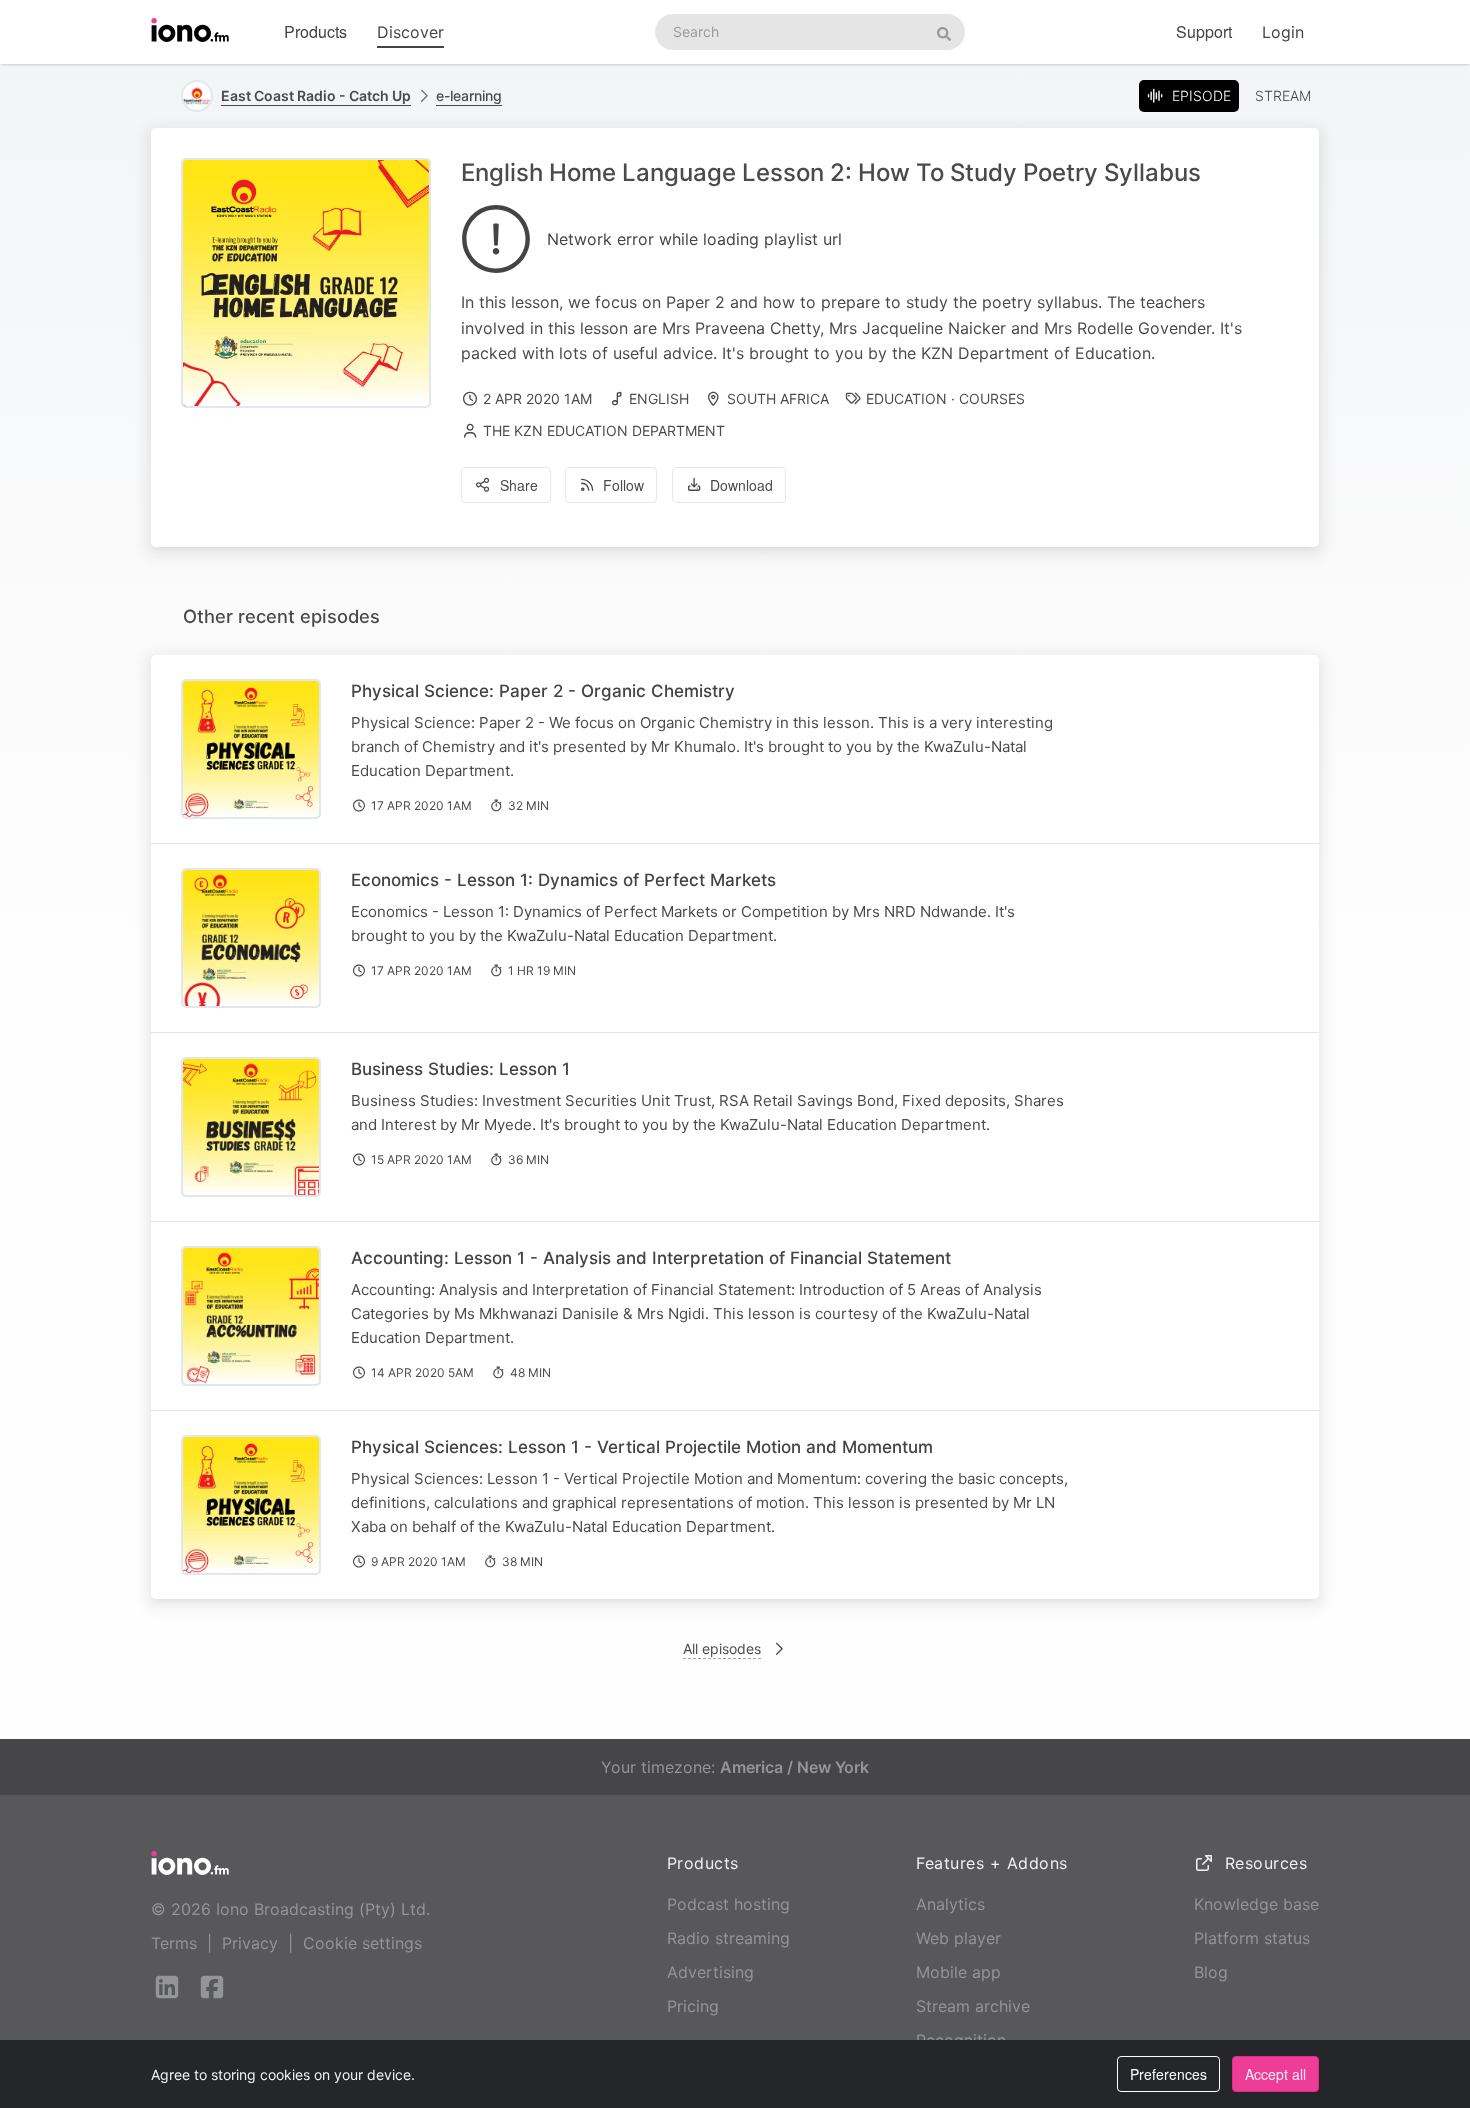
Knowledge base (1256, 1904)
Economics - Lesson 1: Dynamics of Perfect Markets (563, 880)
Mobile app (958, 1972)
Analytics (950, 1904)
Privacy (250, 1943)
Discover (410, 32)
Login (1283, 32)
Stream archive (973, 2006)
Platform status (1252, 1938)
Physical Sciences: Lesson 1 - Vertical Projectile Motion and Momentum (642, 1447)
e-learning (469, 95)
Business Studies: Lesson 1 (460, 1069)
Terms (174, 1943)
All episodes (722, 1648)
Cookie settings (362, 1943)
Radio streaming (728, 1938)
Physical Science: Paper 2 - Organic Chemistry (543, 691)
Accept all (1275, 2074)
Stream (1283, 95)
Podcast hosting (728, 1904)
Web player (958, 1938)
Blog (1211, 1972)
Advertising (710, 1972)
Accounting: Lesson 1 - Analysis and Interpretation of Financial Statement (651, 1258)
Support (1204, 31)
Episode (1201, 95)
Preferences (1168, 2074)
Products (315, 31)
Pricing (693, 2006)
